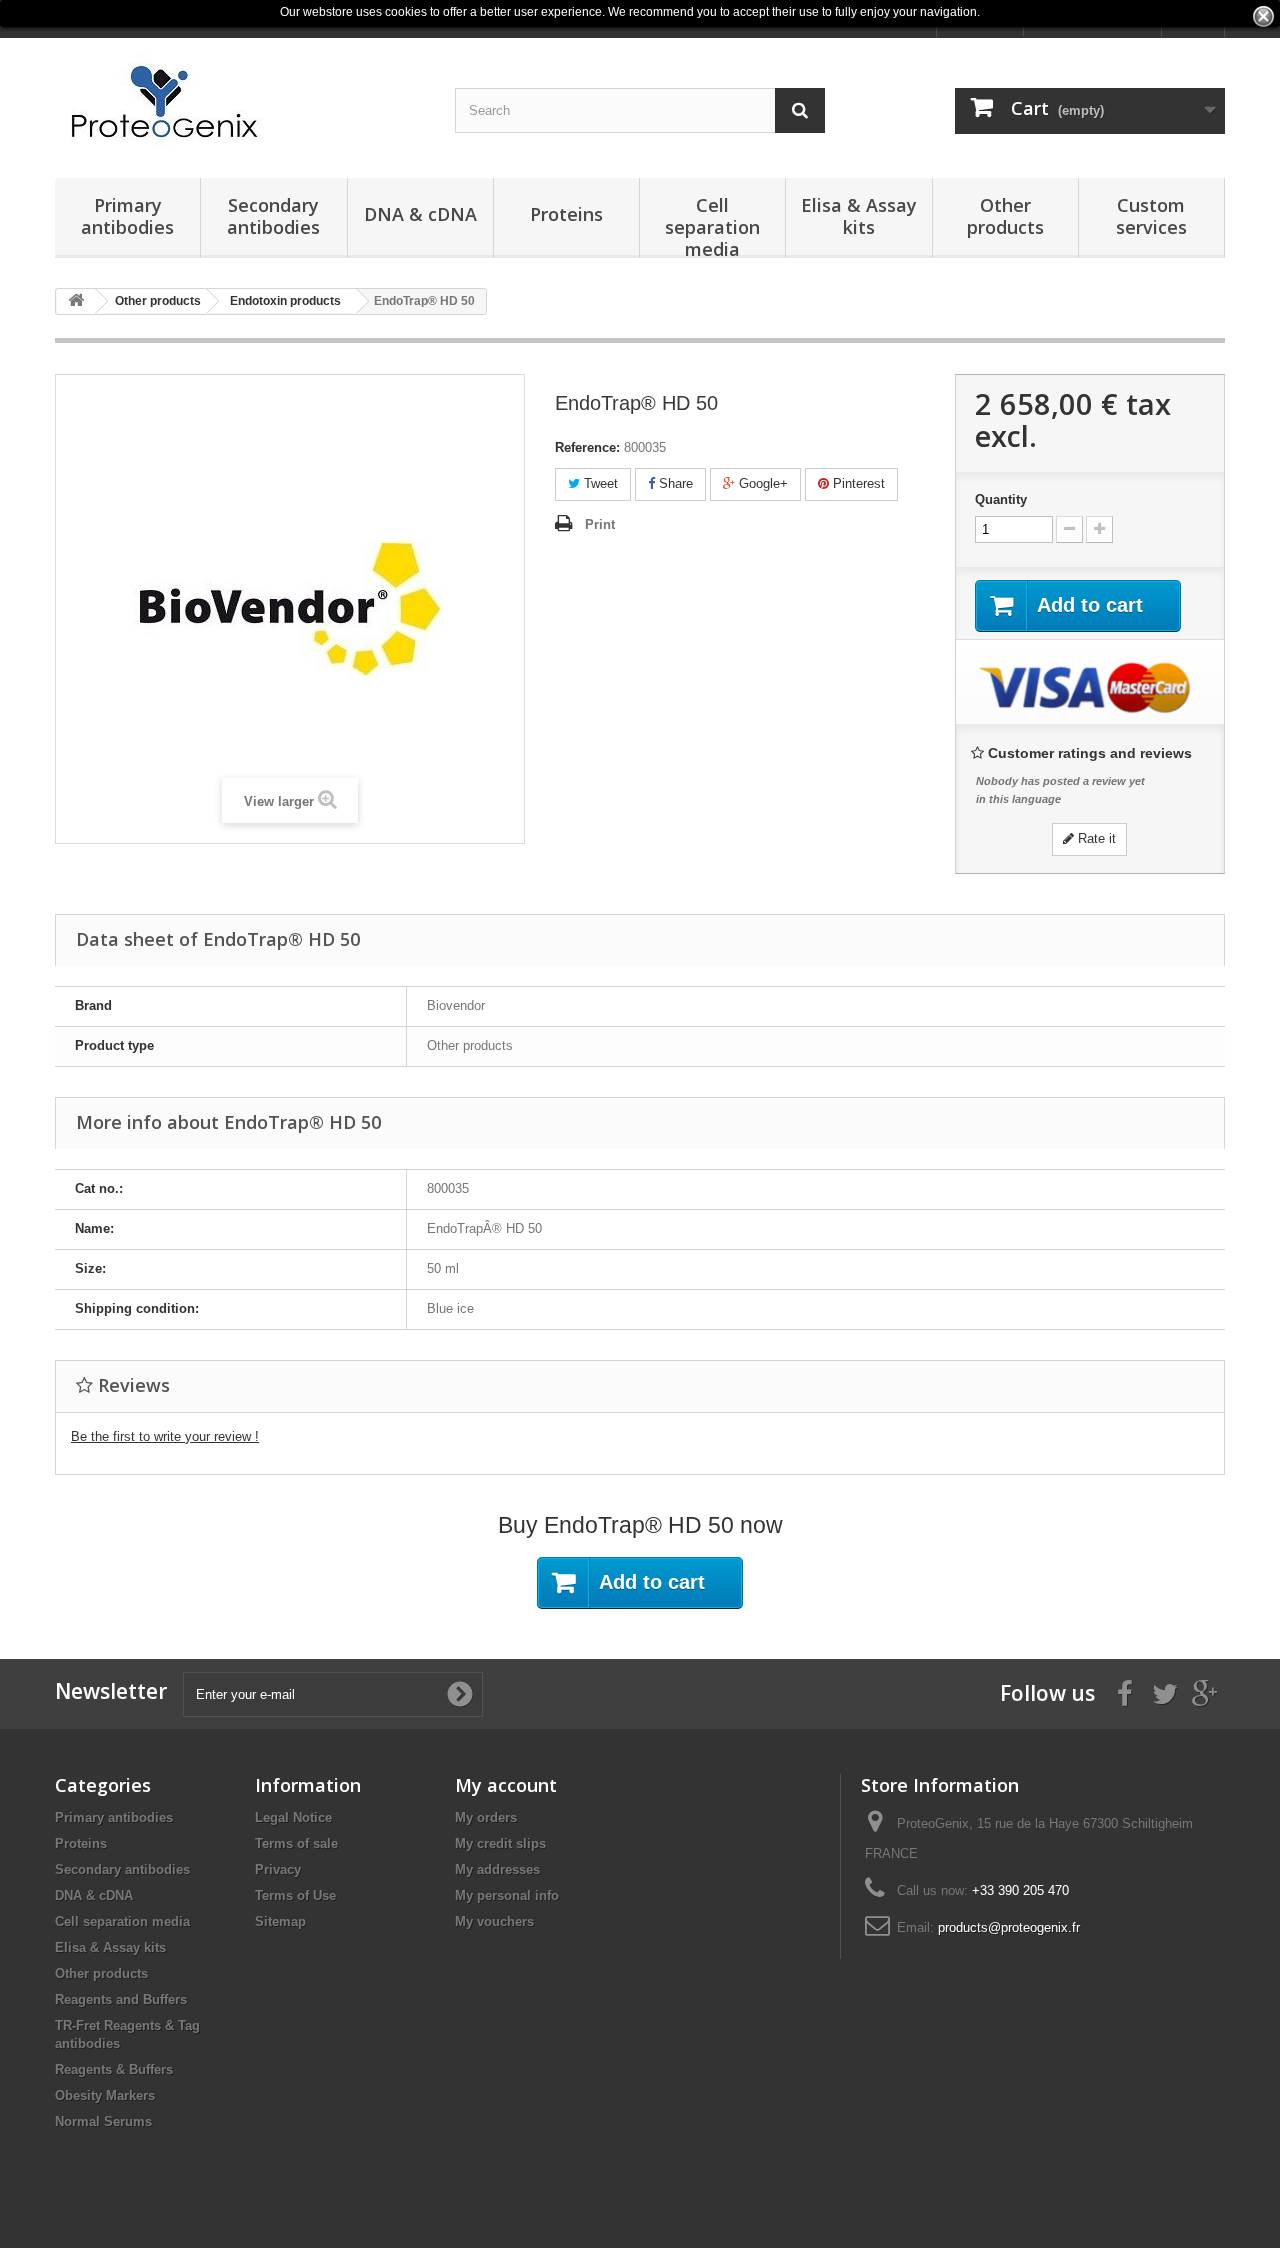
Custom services (1151, 216)
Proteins (566, 214)
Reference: (587, 447)
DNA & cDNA (420, 214)
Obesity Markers (105, 2095)
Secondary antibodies (273, 216)
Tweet (599, 483)
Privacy (278, 1869)
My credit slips (500, 1843)
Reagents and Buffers (121, 1999)
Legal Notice (293, 1817)
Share (674, 483)
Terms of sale (296, 1843)
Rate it (1095, 838)
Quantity (1001, 499)
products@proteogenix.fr (1009, 1927)
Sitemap (280, 1921)
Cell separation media (712, 225)
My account (506, 1785)
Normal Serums (103, 2121)
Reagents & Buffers (114, 2069)
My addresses (497, 1869)
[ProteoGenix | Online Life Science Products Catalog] (240, 103)
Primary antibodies (127, 216)
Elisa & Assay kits (859, 216)
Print (600, 524)
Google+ (761, 483)
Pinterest (857, 483)
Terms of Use (295, 1895)
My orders (486, 1817)
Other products (1005, 216)
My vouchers (494, 1921)
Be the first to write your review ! (165, 1436)
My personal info (507, 1895)
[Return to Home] (76, 301)
